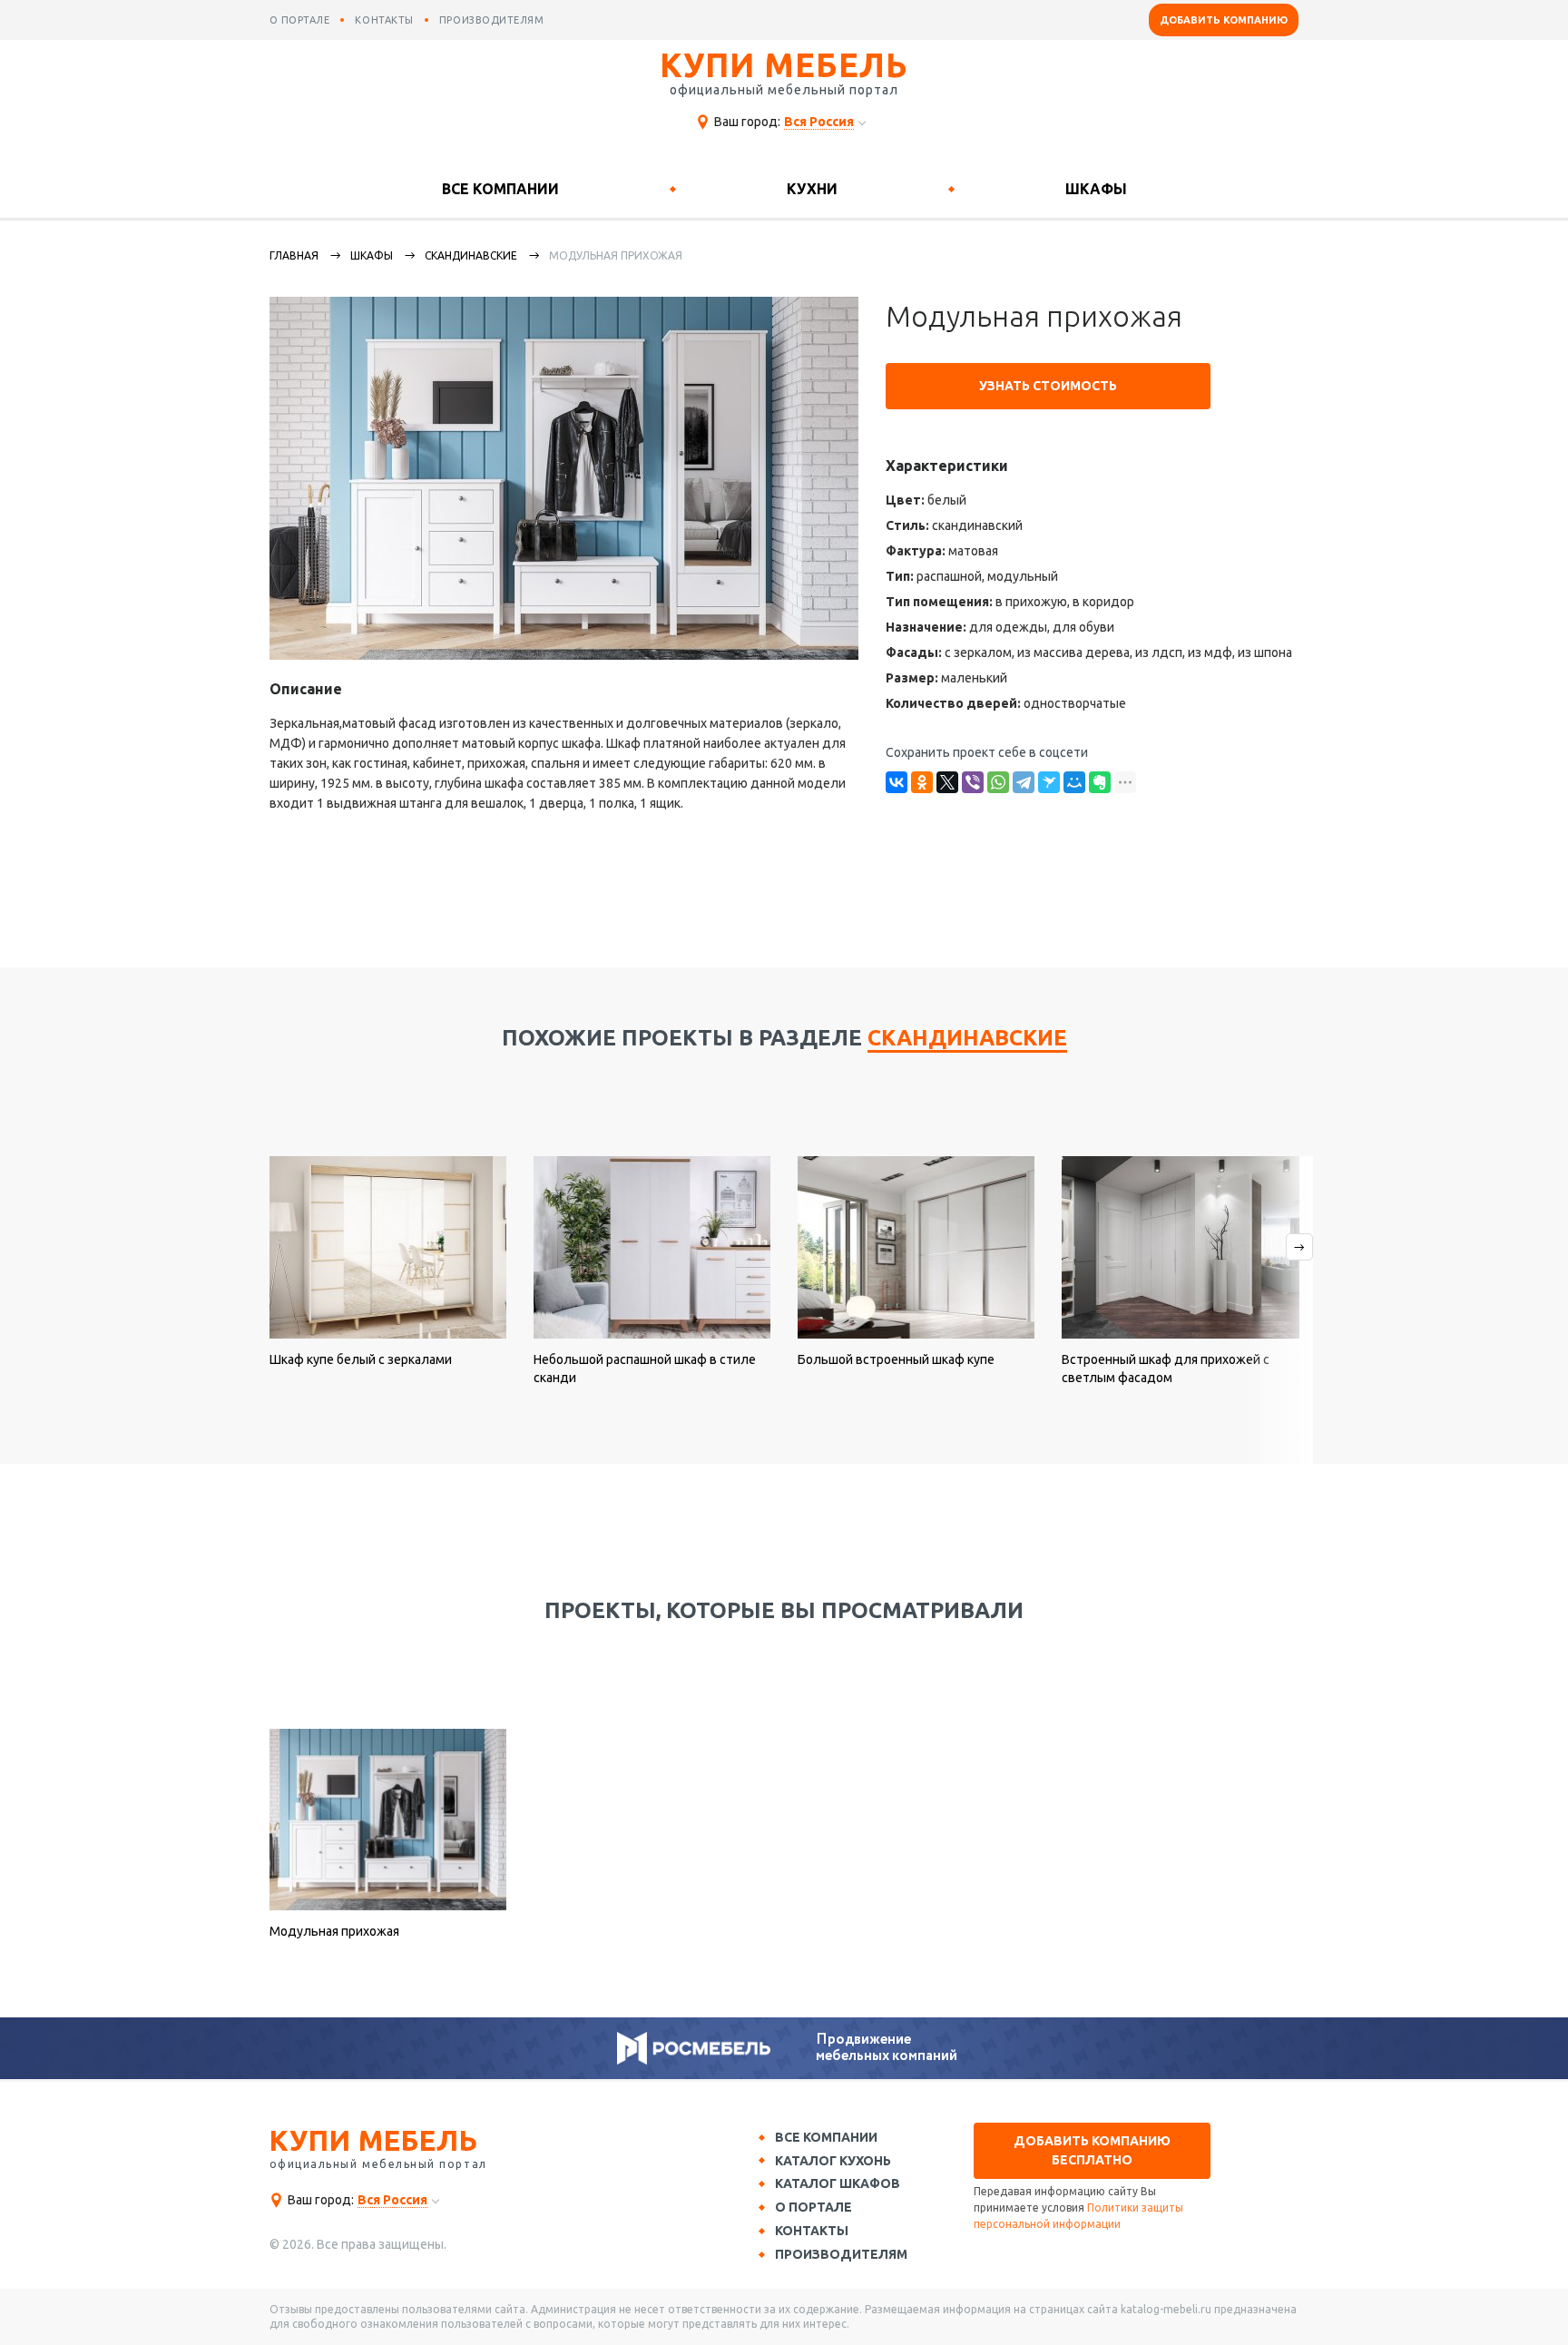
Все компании (500, 189)
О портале (813, 2207)
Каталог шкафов (838, 2183)
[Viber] (973, 782)
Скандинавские (471, 255)
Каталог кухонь (833, 2161)
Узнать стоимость (1048, 386)
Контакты (812, 2231)
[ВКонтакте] (897, 782)
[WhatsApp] (998, 782)
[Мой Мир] (1074, 782)
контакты (384, 20)
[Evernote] (1100, 782)
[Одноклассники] (922, 782)
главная (294, 255)
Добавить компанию (1224, 20)
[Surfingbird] (1049, 782)
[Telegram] (1024, 782)
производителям (492, 20)
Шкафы (1096, 189)
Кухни (812, 189)
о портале (300, 20)
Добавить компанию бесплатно (1092, 2150)
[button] (1279, 1310)
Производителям (841, 2254)
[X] (947, 782)
